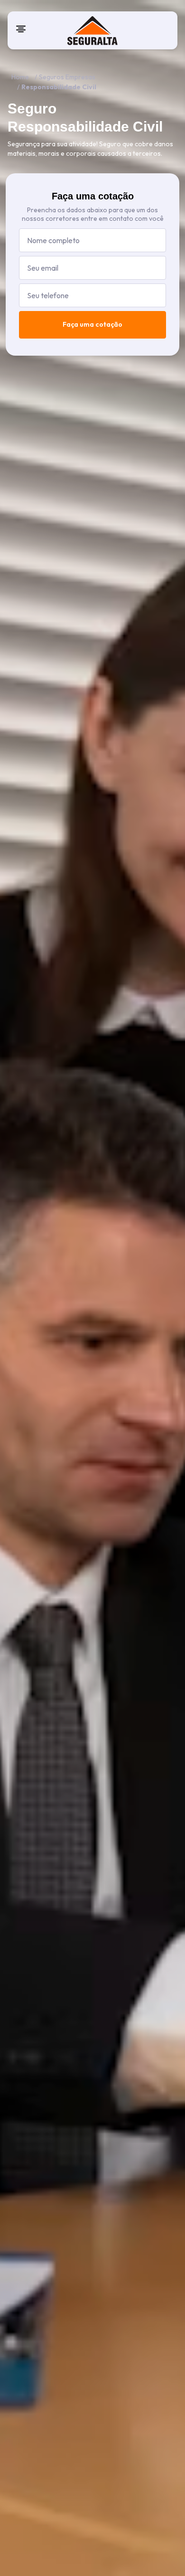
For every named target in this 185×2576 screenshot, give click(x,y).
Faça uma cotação (92, 324)
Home (20, 77)
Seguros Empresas (67, 77)
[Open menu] (21, 29)
